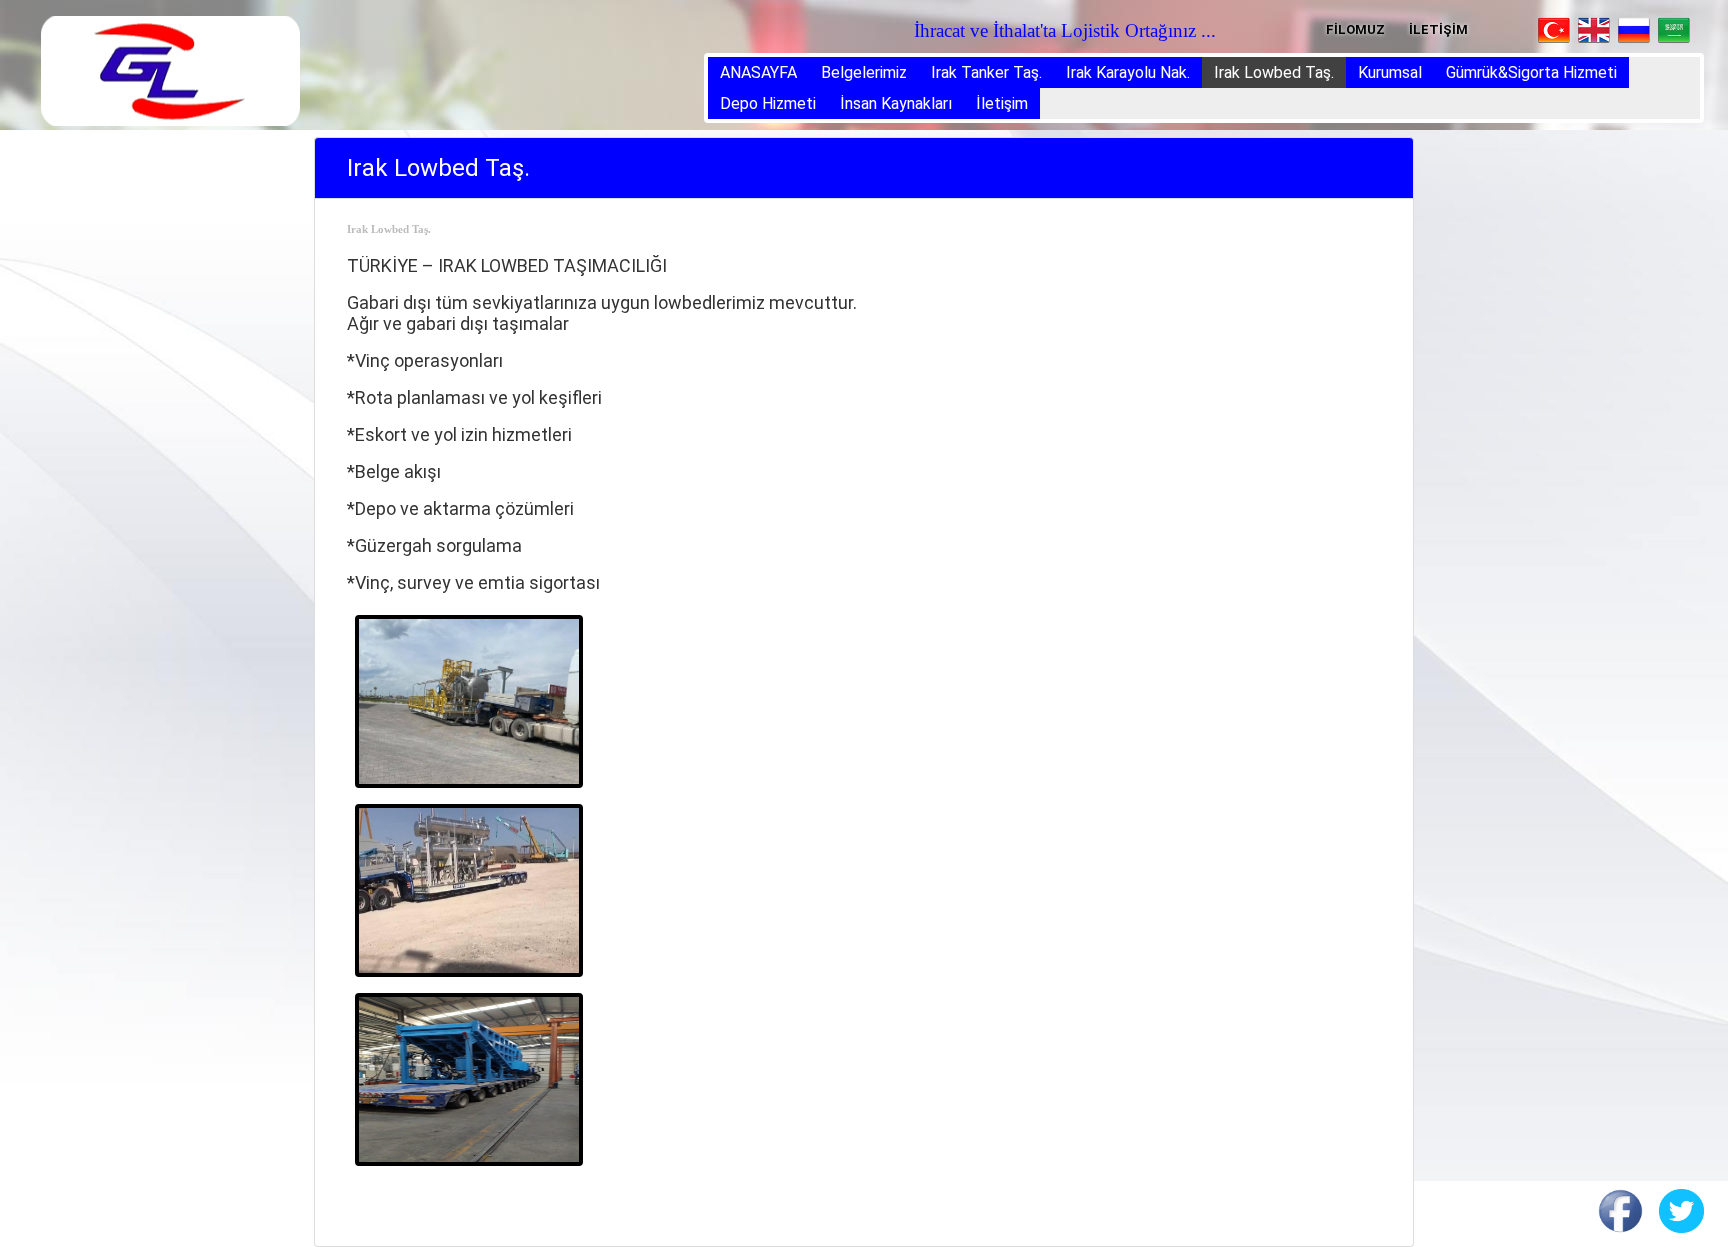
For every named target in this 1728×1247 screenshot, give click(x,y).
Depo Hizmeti (768, 103)
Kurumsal (1390, 72)
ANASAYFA (758, 72)
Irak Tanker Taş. (986, 72)
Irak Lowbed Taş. (1274, 72)
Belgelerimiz (864, 72)
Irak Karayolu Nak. (1128, 72)
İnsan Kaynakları (896, 103)
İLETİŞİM (1438, 29)
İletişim (1002, 103)
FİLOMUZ (1355, 29)
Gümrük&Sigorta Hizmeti (1531, 72)
